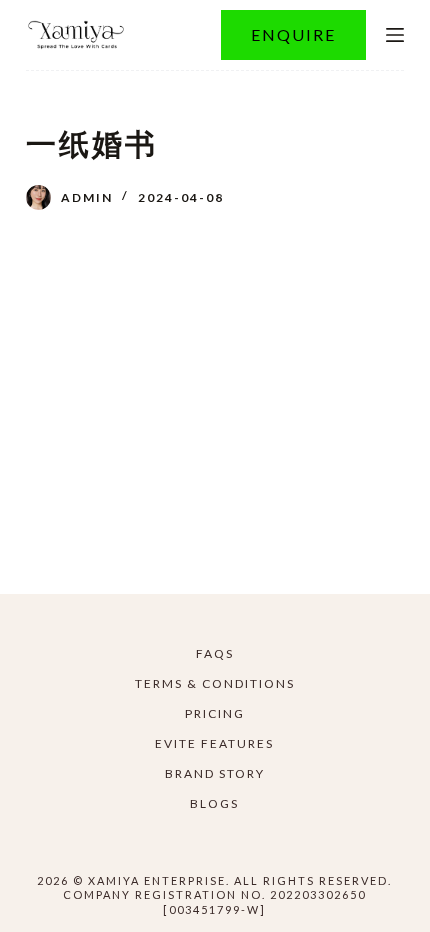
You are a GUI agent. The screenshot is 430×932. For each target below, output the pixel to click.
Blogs (214, 803)
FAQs (215, 653)
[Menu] (395, 35)
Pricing (215, 713)
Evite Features (214, 743)
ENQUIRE (293, 34)
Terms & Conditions (215, 683)
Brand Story (215, 773)
